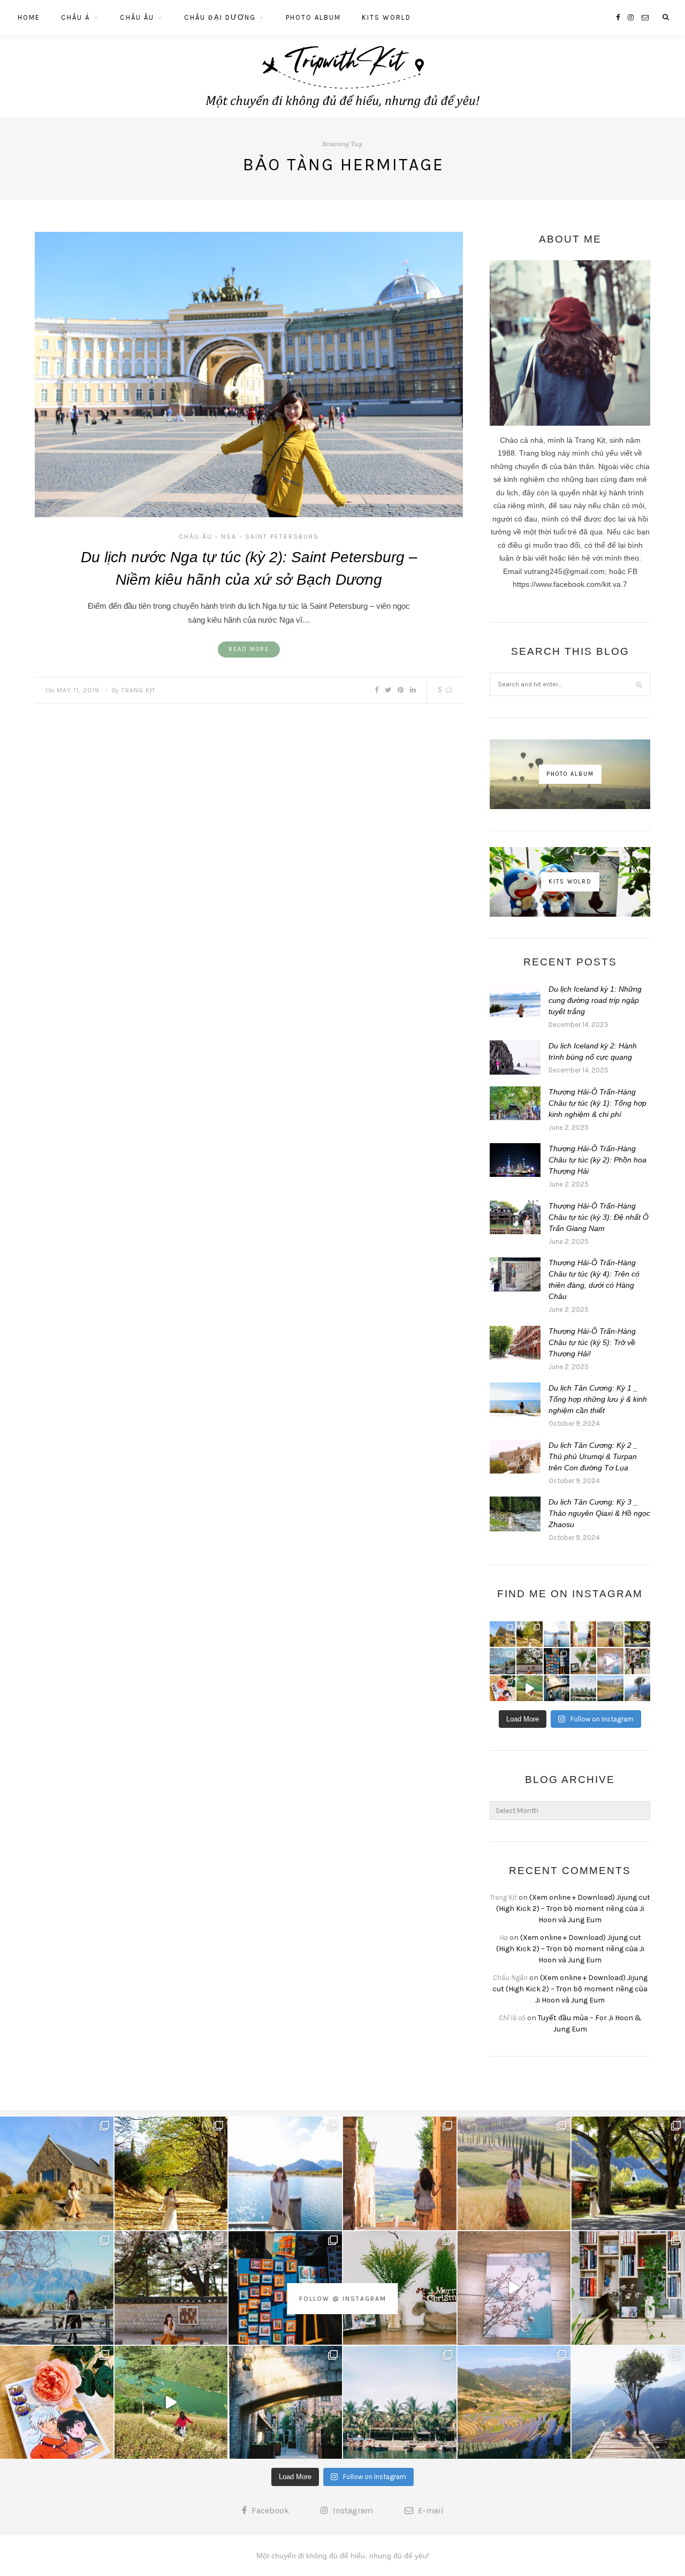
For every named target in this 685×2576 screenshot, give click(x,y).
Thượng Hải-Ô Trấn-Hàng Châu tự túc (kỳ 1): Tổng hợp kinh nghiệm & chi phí (598, 1103)
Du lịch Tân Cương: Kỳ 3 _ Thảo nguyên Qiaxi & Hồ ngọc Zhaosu (599, 1513)
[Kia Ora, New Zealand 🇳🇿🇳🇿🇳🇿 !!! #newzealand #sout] (503, 1661)
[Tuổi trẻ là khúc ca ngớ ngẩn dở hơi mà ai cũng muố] (529, 1688)
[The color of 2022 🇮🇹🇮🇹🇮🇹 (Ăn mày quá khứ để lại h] (557, 1661)
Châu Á (75, 17)
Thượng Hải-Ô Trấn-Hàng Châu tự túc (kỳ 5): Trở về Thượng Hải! (592, 1342)
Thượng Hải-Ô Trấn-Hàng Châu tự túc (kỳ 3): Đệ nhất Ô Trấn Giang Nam (599, 1217)
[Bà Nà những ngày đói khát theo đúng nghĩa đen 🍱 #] (557, 1688)
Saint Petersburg (282, 537)
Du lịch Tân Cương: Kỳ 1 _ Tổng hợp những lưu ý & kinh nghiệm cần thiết (598, 1399)
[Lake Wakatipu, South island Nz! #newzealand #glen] (557, 1634)
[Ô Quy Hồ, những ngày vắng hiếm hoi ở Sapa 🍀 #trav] (637, 1688)
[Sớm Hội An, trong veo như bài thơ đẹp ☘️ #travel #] (583, 1688)
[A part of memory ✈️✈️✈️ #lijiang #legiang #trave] (610, 1661)
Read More (249, 649)
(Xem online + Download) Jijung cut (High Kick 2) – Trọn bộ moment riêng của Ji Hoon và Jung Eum (573, 1909)
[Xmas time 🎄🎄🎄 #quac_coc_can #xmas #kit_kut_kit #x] (583, 1661)
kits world (386, 17)
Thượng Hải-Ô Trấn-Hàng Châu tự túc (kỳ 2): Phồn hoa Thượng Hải (598, 1160)
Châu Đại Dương (220, 17)
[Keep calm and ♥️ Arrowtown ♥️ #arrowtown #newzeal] (637, 1634)
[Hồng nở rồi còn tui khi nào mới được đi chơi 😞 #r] (503, 1688)
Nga (229, 537)
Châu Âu (137, 17)
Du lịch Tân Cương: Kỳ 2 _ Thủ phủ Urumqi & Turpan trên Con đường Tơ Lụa (593, 1456)
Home (29, 17)
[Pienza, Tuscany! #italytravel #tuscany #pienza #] (583, 1634)
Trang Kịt (139, 690)
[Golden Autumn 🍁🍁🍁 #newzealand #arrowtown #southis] (529, 1634)
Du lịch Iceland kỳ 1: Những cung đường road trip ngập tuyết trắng (595, 1000)
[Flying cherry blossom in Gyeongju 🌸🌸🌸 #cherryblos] (529, 1661)
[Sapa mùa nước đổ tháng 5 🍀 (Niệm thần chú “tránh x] (610, 1688)
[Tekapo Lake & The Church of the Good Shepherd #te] (503, 1634)
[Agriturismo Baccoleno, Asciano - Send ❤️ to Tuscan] (610, 1634)
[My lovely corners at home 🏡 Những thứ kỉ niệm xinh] (637, 1661)
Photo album (313, 17)
